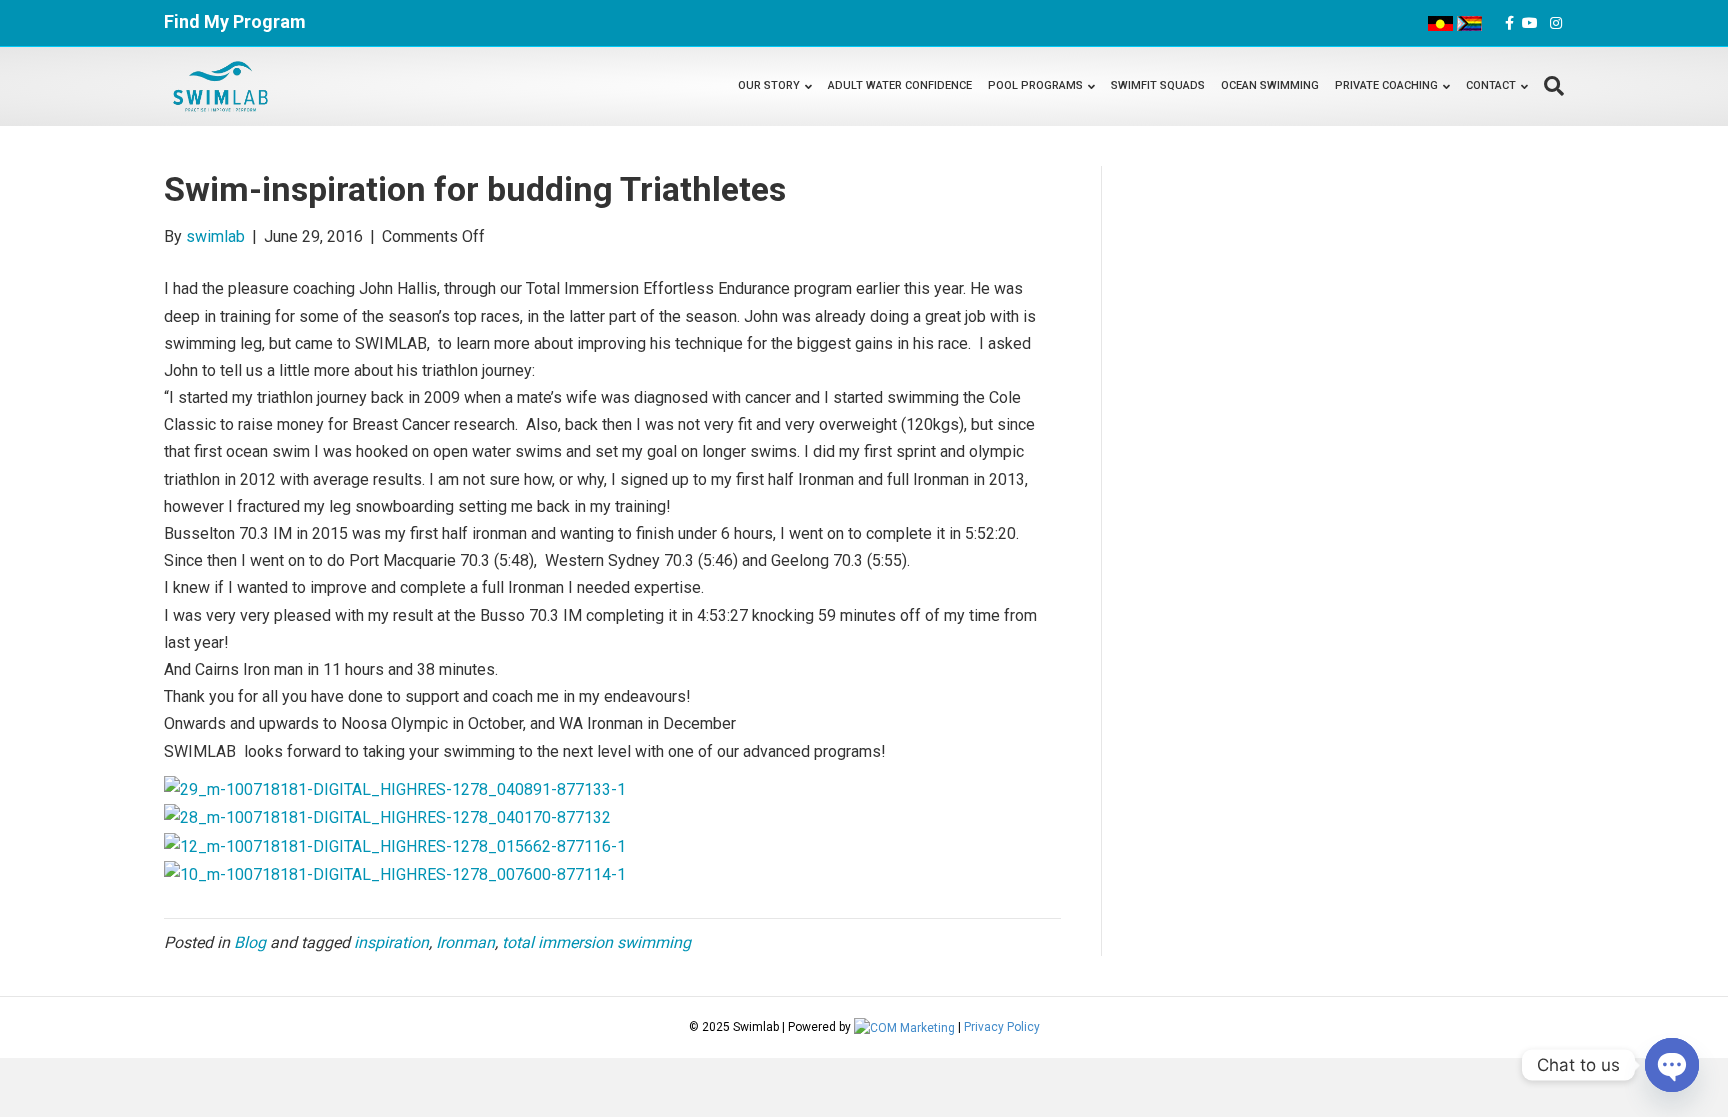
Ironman (465, 942)
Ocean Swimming (1270, 85)
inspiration (391, 942)
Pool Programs (1035, 85)
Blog (250, 942)
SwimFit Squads (1158, 85)
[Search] (1550, 86)
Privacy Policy (1002, 1027)
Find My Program (235, 21)
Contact (1491, 85)
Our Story (769, 85)
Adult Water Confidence (900, 85)
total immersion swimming (596, 942)
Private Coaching (1386, 85)
